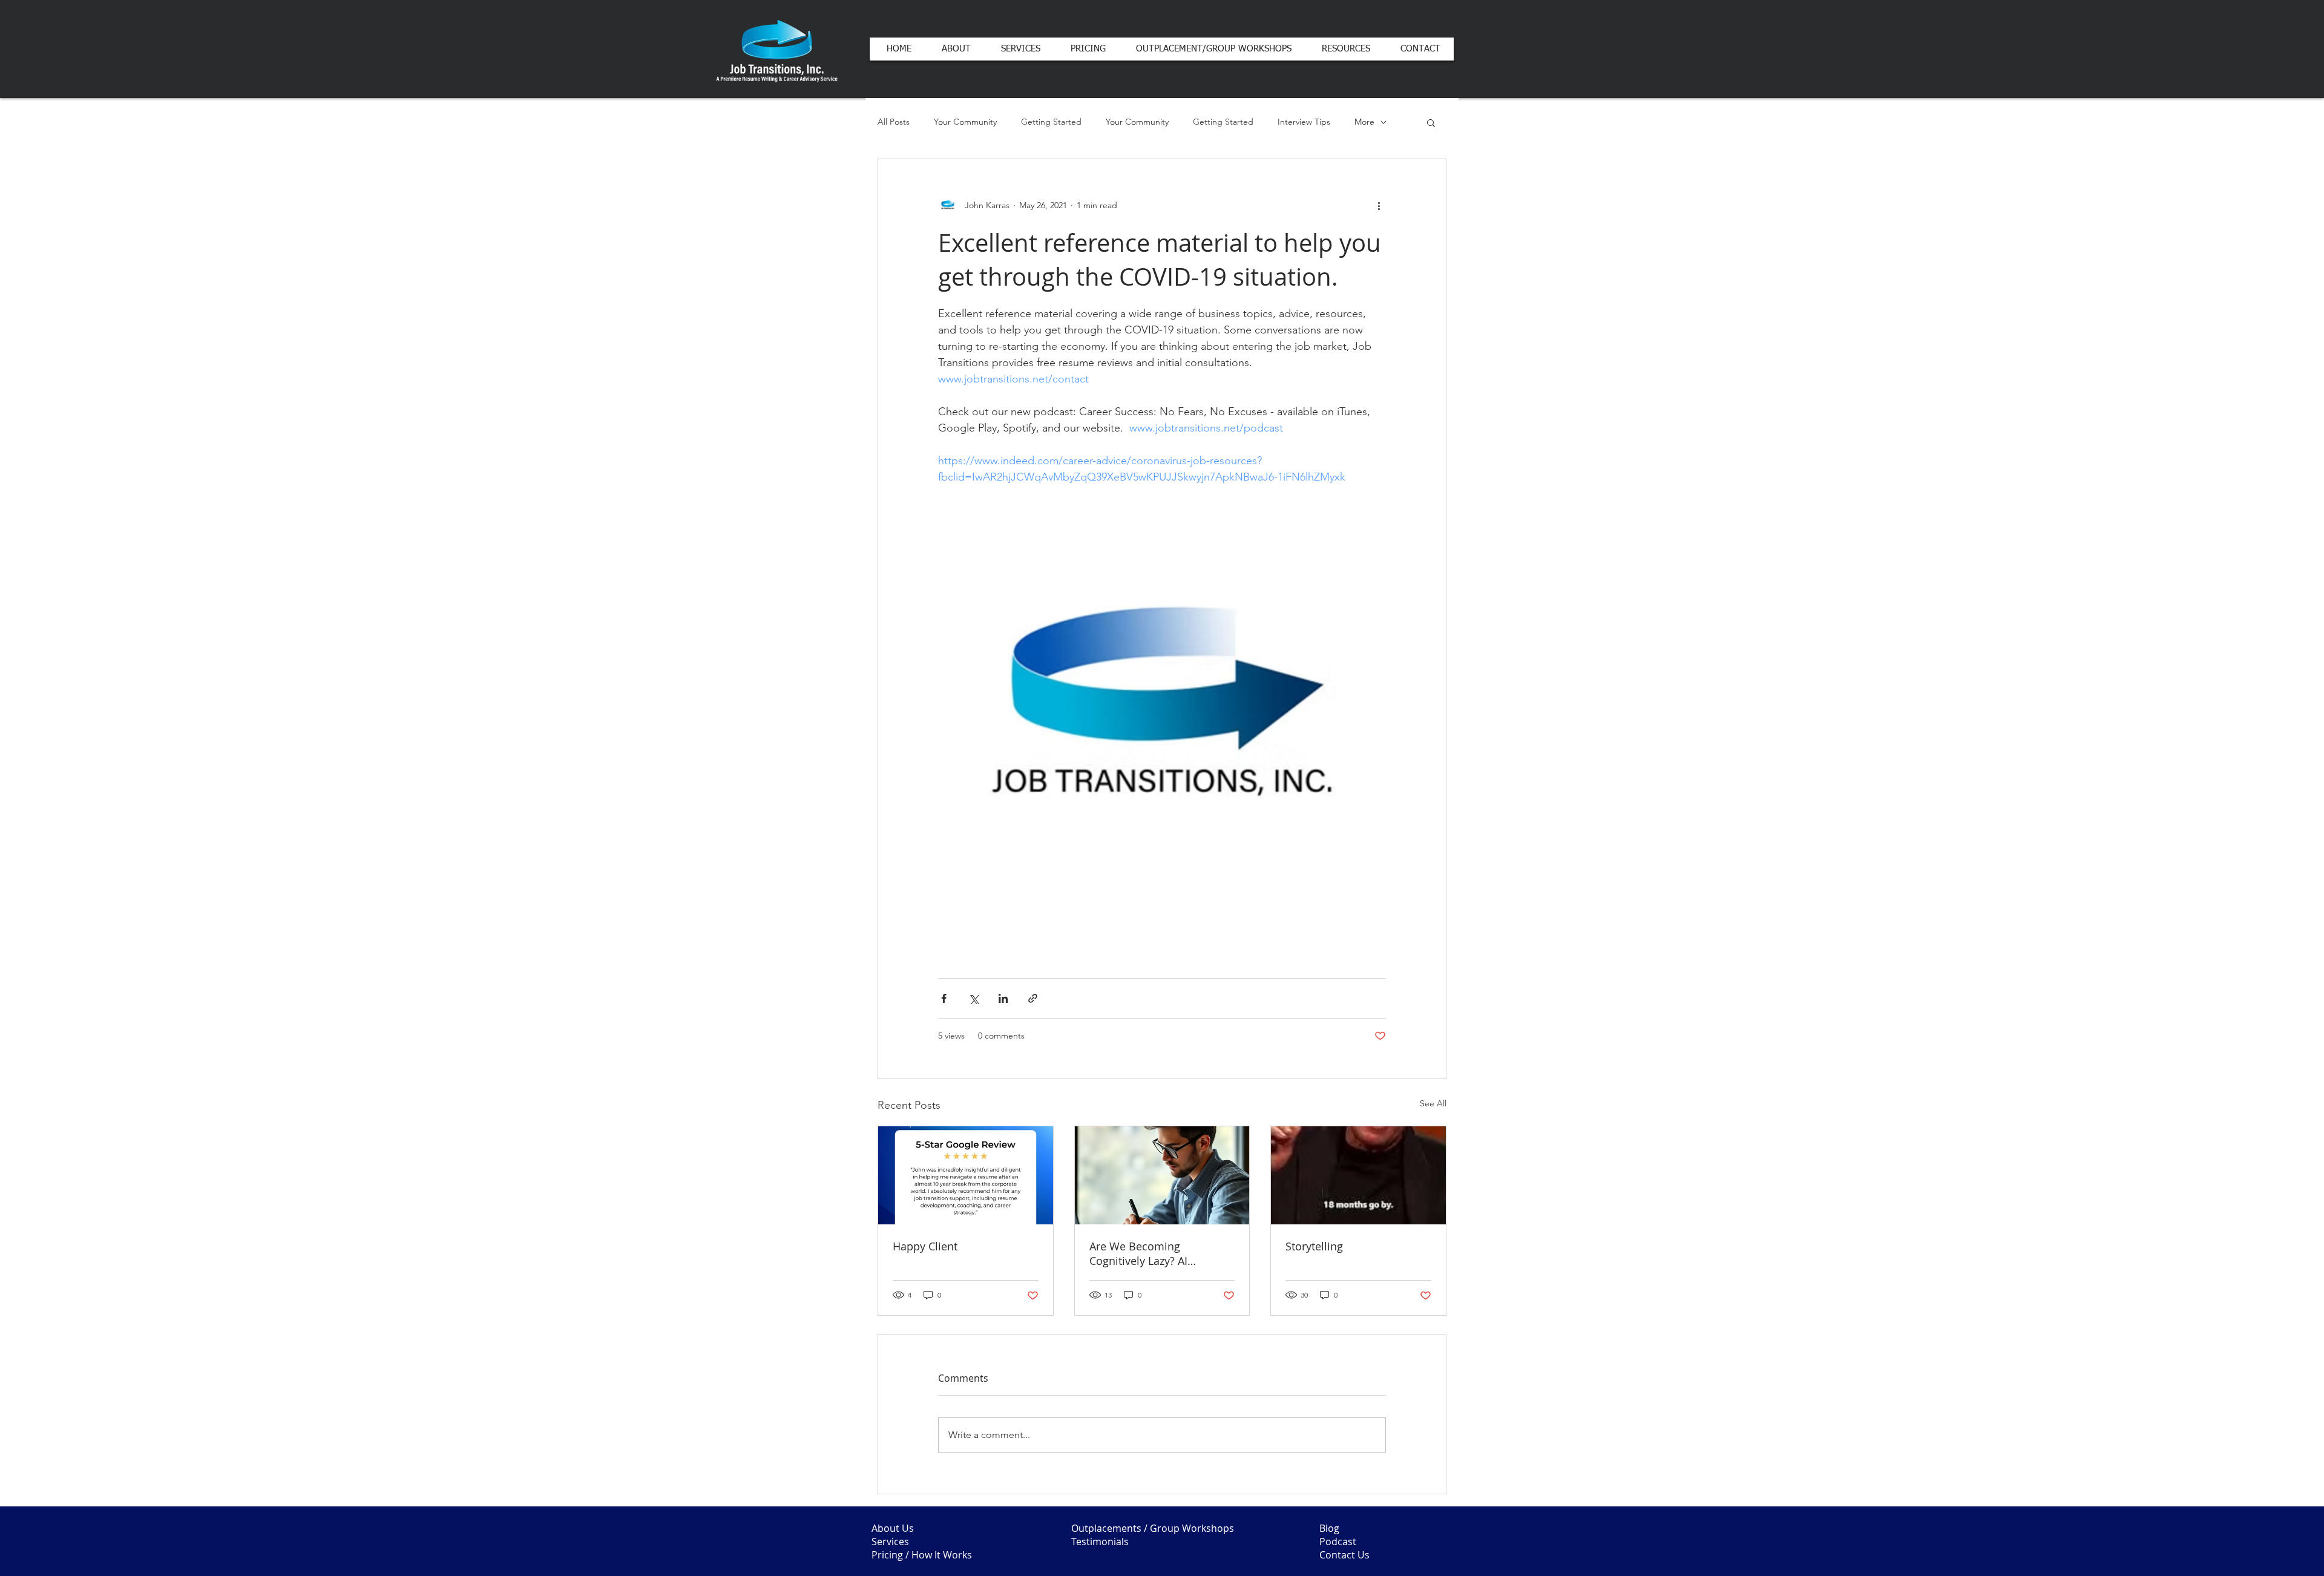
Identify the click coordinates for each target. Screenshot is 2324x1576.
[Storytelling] (1358, 1175)
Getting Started (1051, 122)
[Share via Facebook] (944, 998)
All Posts (894, 122)
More (1364, 122)
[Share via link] (1033, 998)
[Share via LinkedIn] (1003, 998)
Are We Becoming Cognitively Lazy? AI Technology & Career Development (1142, 1253)
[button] (1431, 122)
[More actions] (1379, 205)
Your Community (965, 122)
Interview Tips (1304, 122)
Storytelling (1314, 1246)
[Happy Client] (966, 1175)
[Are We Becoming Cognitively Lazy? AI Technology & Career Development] (1162, 1175)
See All (1433, 1103)
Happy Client (925, 1246)
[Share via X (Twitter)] (973, 998)
